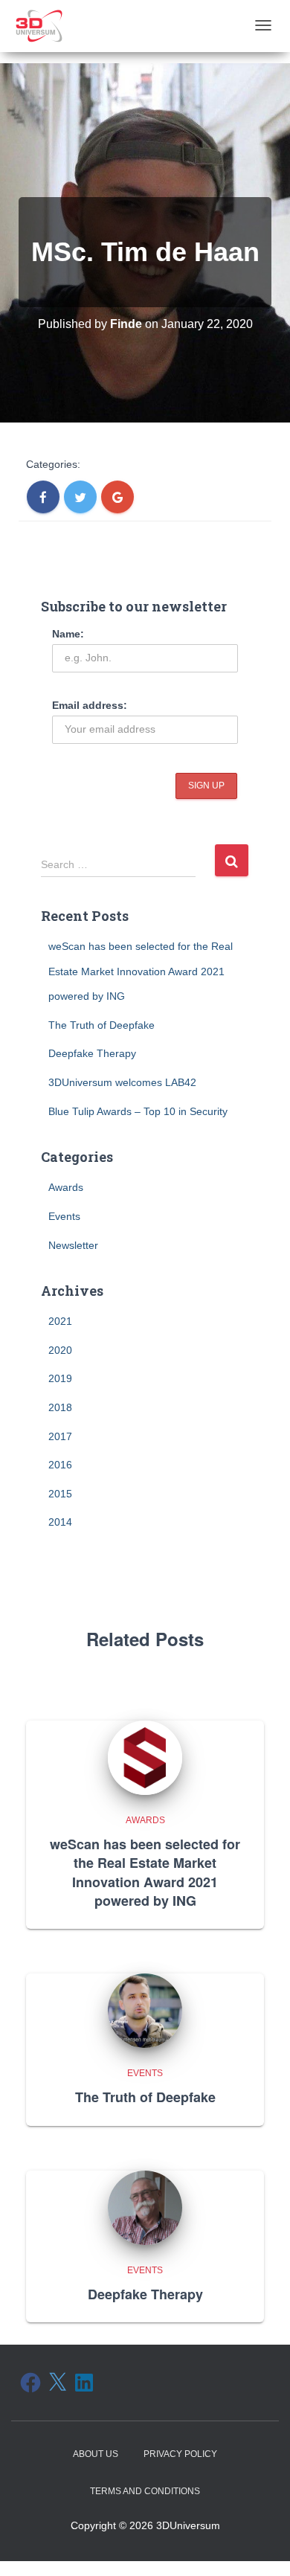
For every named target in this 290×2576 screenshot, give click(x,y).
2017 (60, 1436)
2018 (60, 1407)
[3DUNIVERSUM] (39, 26)
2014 (60, 1522)
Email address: (90, 705)
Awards (66, 1187)
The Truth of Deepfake (101, 1025)
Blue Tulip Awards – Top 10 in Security (138, 1111)
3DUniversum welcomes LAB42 (122, 1082)
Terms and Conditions (145, 2491)
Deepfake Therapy (92, 1053)
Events (64, 1216)
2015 (60, 1494)
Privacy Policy (180, 2454)
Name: (68, 634)
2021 (60, 1321)
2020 (60, 1350)
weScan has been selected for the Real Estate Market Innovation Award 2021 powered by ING (141, 971)
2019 (60, 1378)
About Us (96, 2454)
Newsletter (73, 1245)
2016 (60, 1465)
